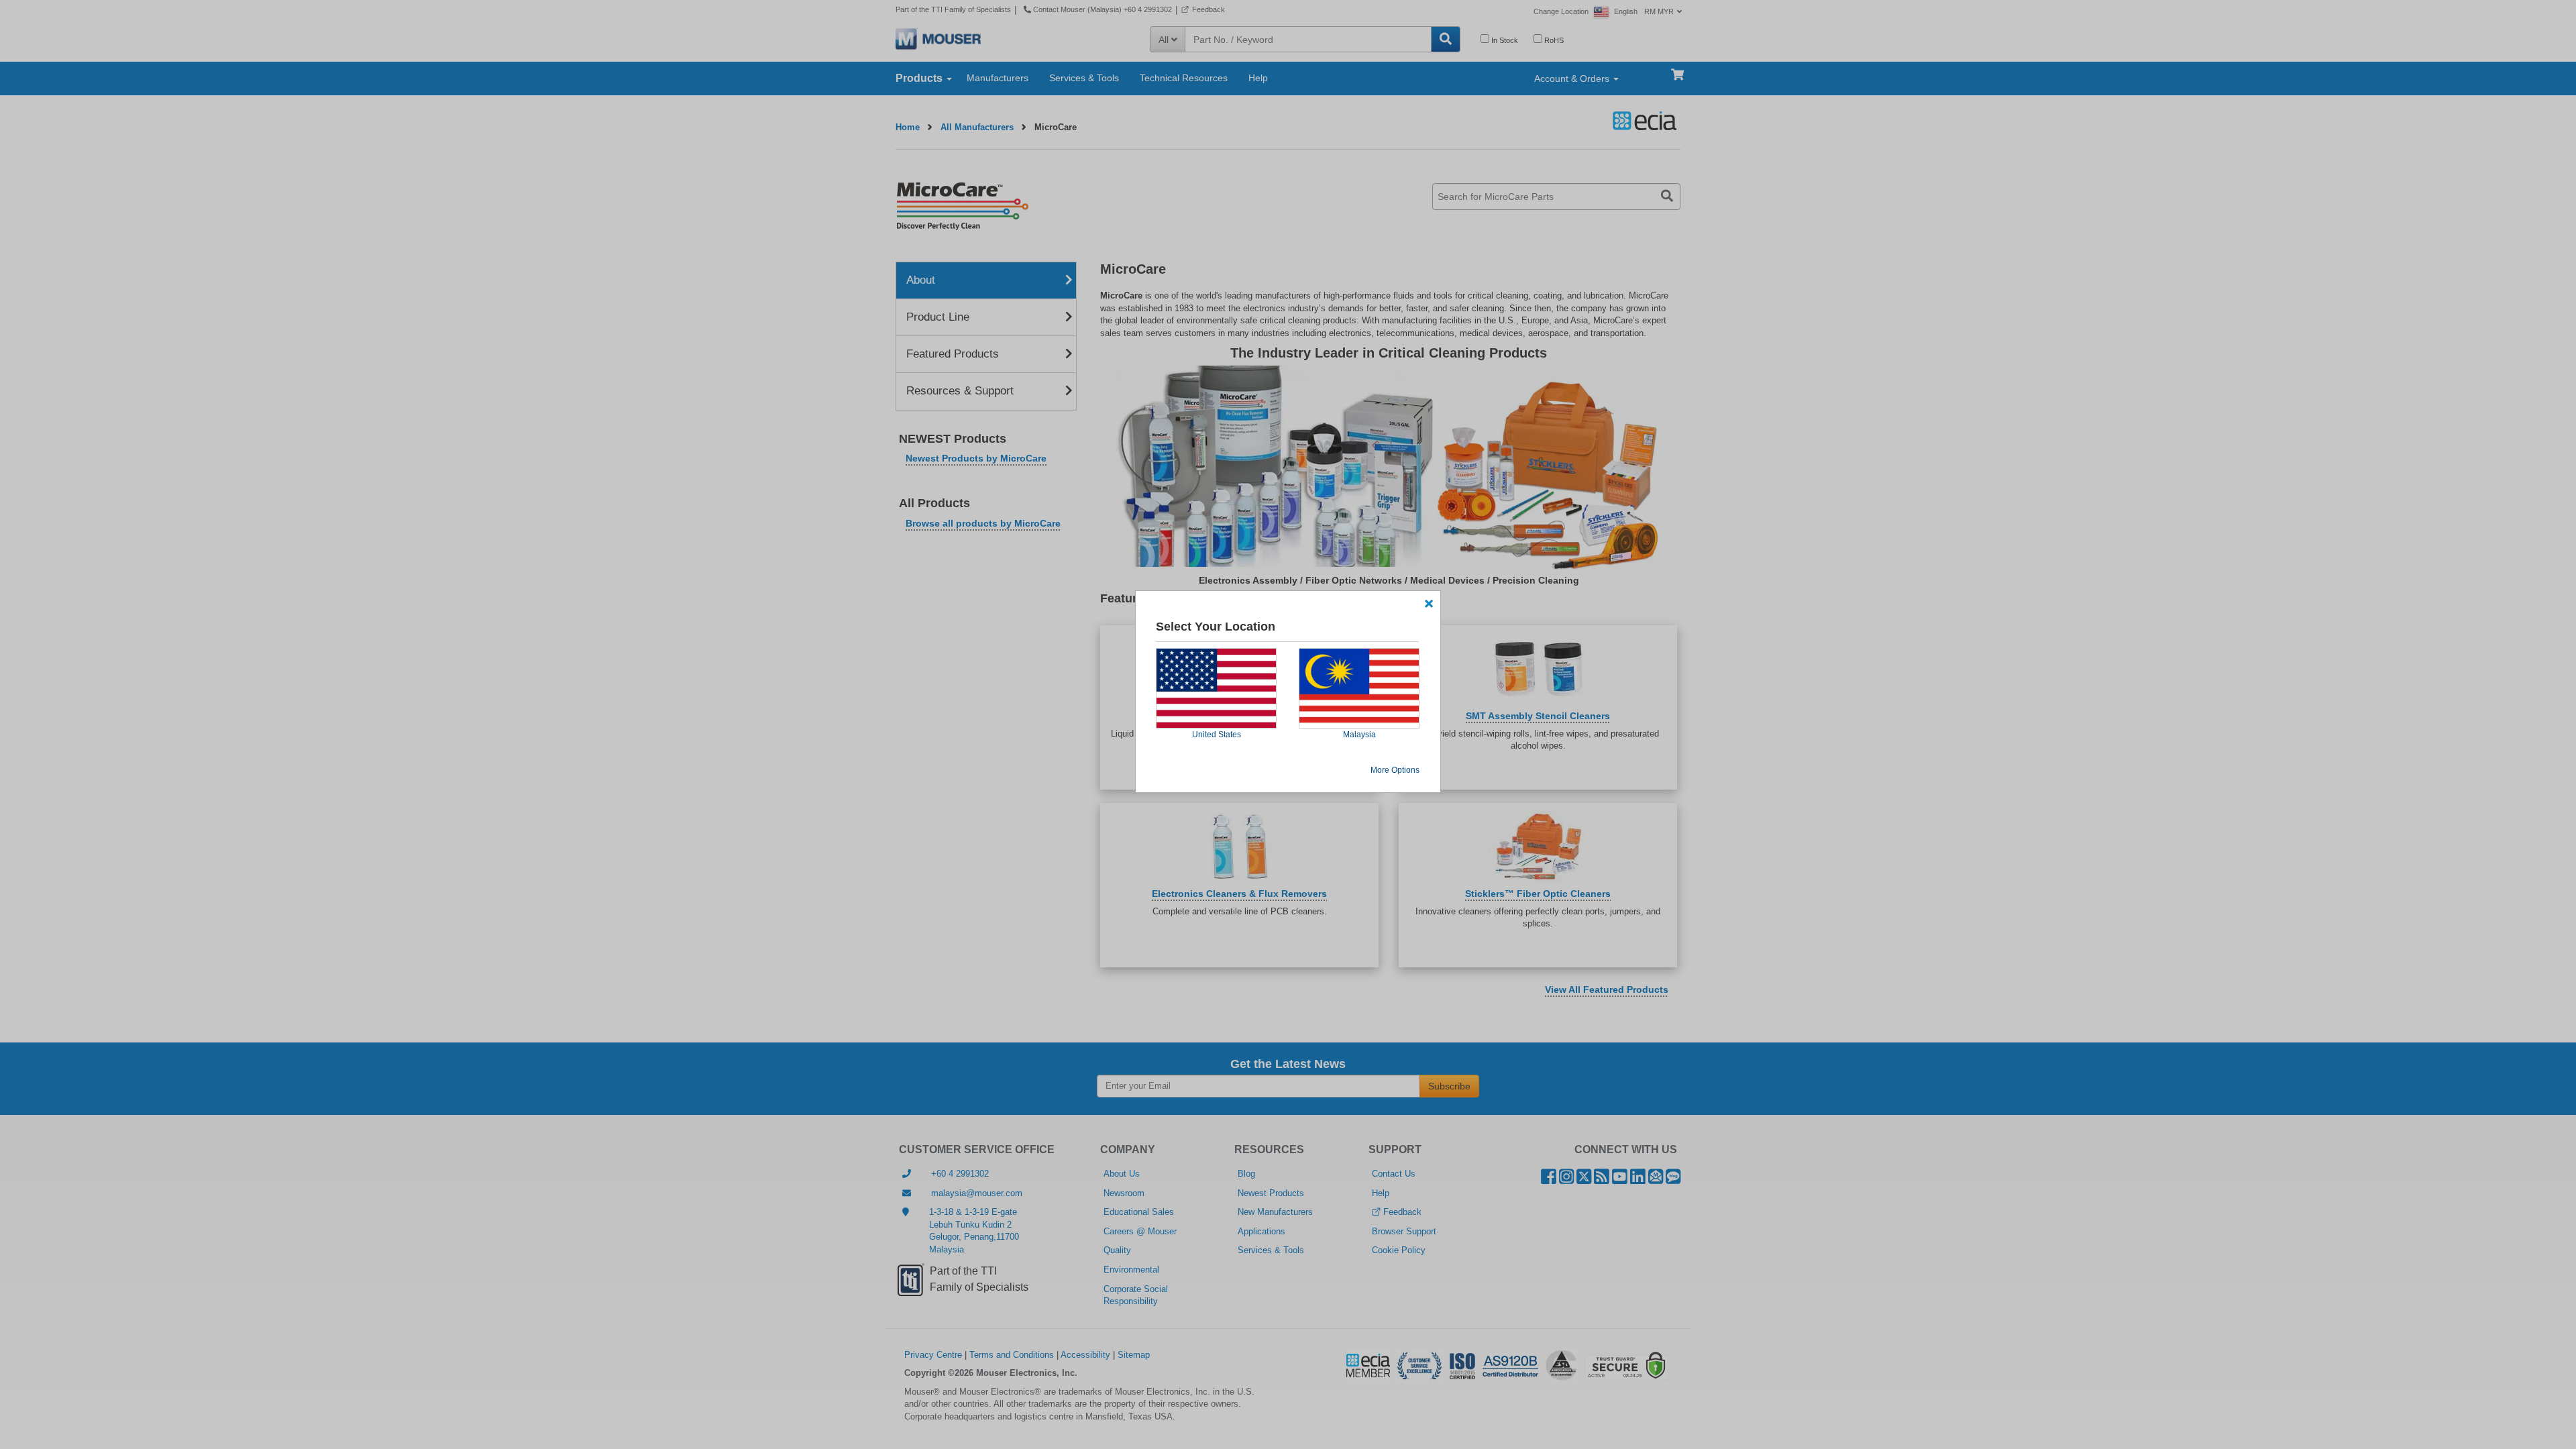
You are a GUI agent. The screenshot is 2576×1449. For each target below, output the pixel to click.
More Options (1395, 770)
